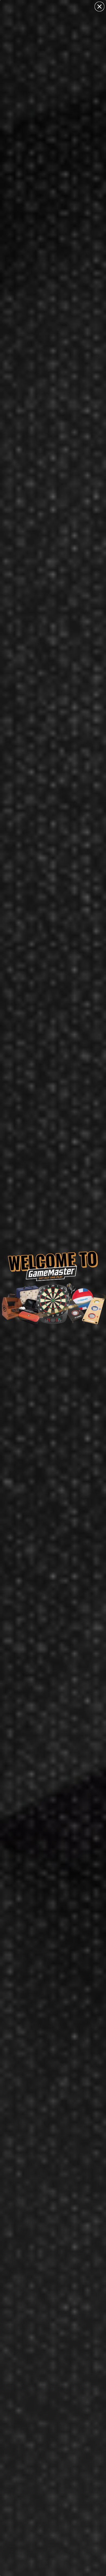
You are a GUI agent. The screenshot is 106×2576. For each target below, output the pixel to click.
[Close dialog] (99, 7)
